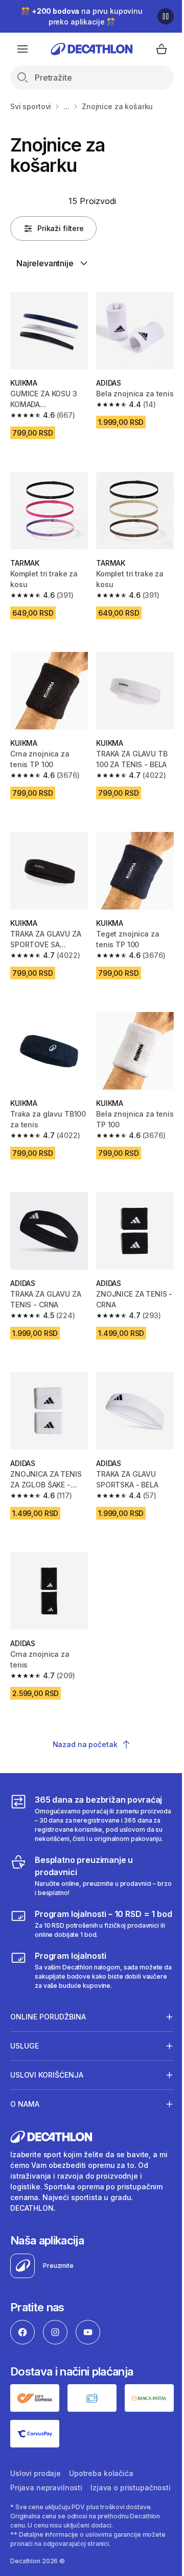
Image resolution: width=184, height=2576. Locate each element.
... (66, 106)
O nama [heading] (25, 2095)
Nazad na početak (85, 1744)
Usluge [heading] (25, 2037)
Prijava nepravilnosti (46, 2476)
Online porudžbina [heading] (48, 2007)
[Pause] (166, 16)
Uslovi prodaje (36, 2461)
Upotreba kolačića (101, 2461)
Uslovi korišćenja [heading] (47, 2066)
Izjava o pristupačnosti (50, 2490)
